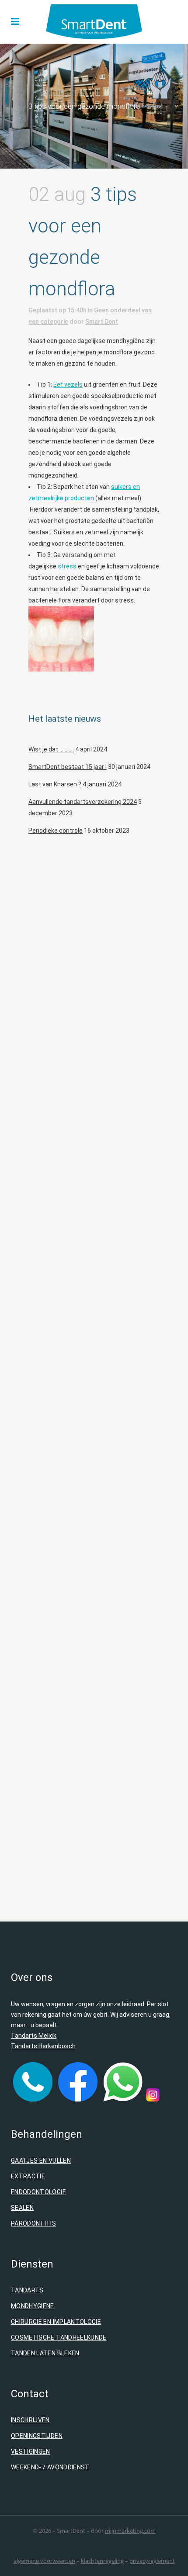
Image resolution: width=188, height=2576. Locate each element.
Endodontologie (38, 2192)
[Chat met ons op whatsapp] (123, 2099)
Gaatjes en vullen (41, 2161)
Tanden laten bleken (45, 2353)
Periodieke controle (56, 831)
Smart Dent (102, 322)
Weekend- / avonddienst (50, 2467)
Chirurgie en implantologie (56, 2322)
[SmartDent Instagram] (153, 2099)
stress (67, 566)
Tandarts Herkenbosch (43, 2046)
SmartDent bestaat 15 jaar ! (68, 767)
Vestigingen (31, 2451)
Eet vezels (68, 384)
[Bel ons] (33, 2099)
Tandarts (27, 2290)
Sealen (22, 2208)
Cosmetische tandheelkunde (59, 2337)
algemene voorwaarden (44, 2561)
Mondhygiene (33, 2306)
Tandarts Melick (34, 2036)
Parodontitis (33, 2223)
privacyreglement (152, 2561)
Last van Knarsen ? (55, 784)
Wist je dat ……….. (51, 749)
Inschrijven (30, 2420)
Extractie (28, 2176)
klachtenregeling (102, 2561)
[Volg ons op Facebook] (78, 2099)
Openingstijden (37, 2436)
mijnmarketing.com (130, 2531)
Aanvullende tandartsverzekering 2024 (83, 802)
